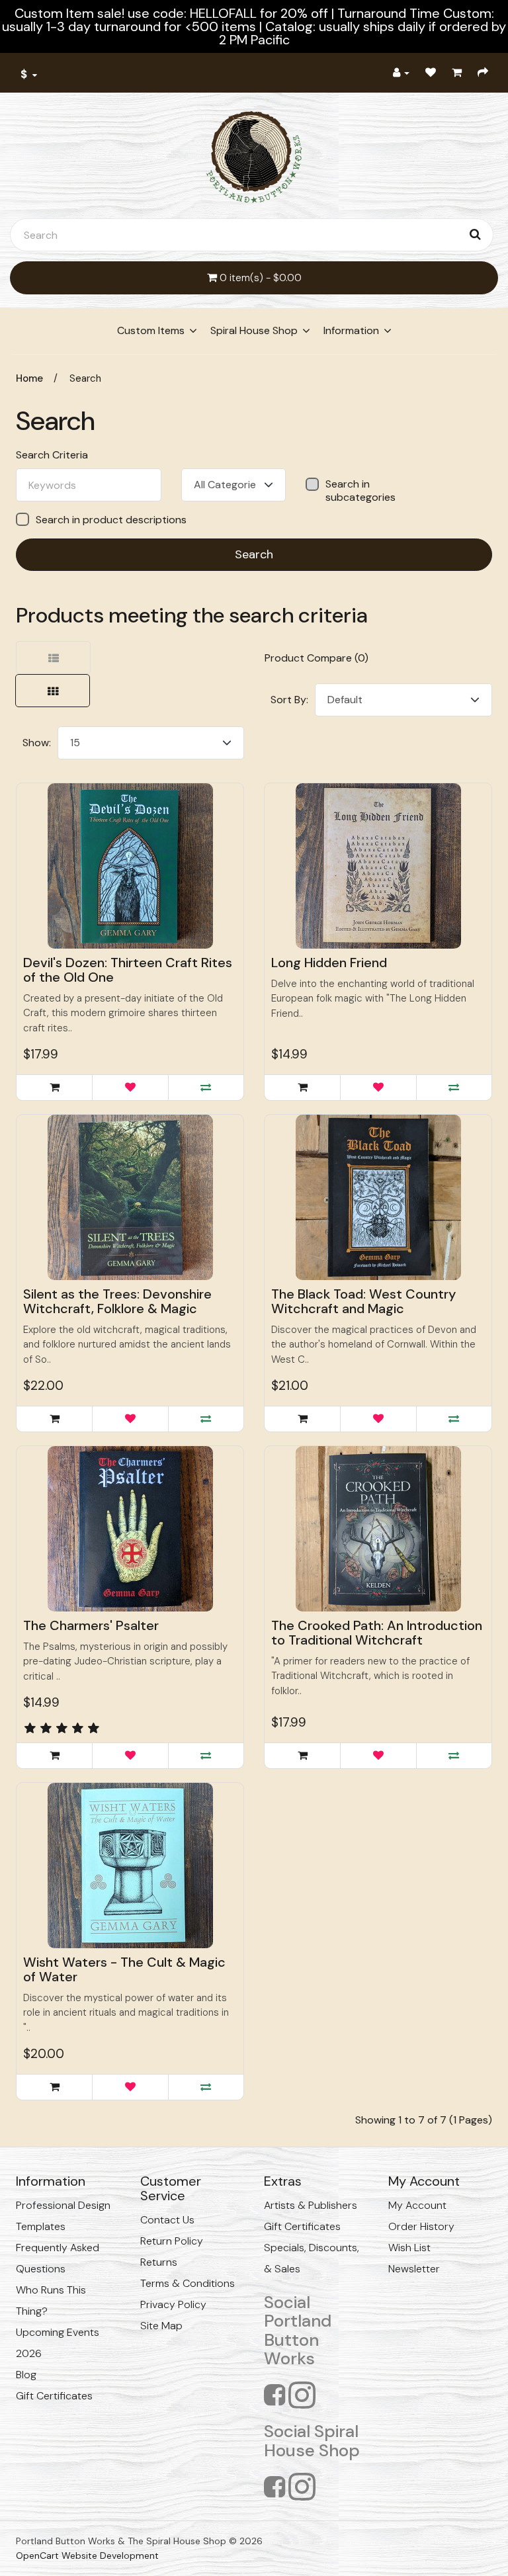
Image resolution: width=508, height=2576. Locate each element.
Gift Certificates (54, 2396)
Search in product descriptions (111, 520)
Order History (421, 2226)
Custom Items (151, 330)
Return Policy (172, 2241)
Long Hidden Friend (329, 963)
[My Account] (401, 73)
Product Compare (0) (317, 658)
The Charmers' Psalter (91, 1625)
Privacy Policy (173, 2304)
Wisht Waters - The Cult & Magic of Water (124, 1969)
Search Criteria (52, 455)
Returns (159, 2262)
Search (85, 378)
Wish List (409, 2248)
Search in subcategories (360, 491)
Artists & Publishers (311, 2205)
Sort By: (289, 700)
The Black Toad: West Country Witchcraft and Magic (363, 1301)
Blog (26, 2375)
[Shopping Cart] (457, 73)
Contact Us (167, 2220)
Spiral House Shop (254, 330)
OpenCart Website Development (87, 2555)
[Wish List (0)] (431, 73)
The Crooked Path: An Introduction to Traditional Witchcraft (377, 1633)
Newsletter (414, 2269)
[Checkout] (483, 73)
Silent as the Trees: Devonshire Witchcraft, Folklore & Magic (117, 1301)
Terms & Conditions (188, 2283)
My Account (417, 2205)
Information (351, 330)
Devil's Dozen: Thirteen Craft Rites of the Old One (128, 970)
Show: (37, 743)
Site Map (161, 2326)
